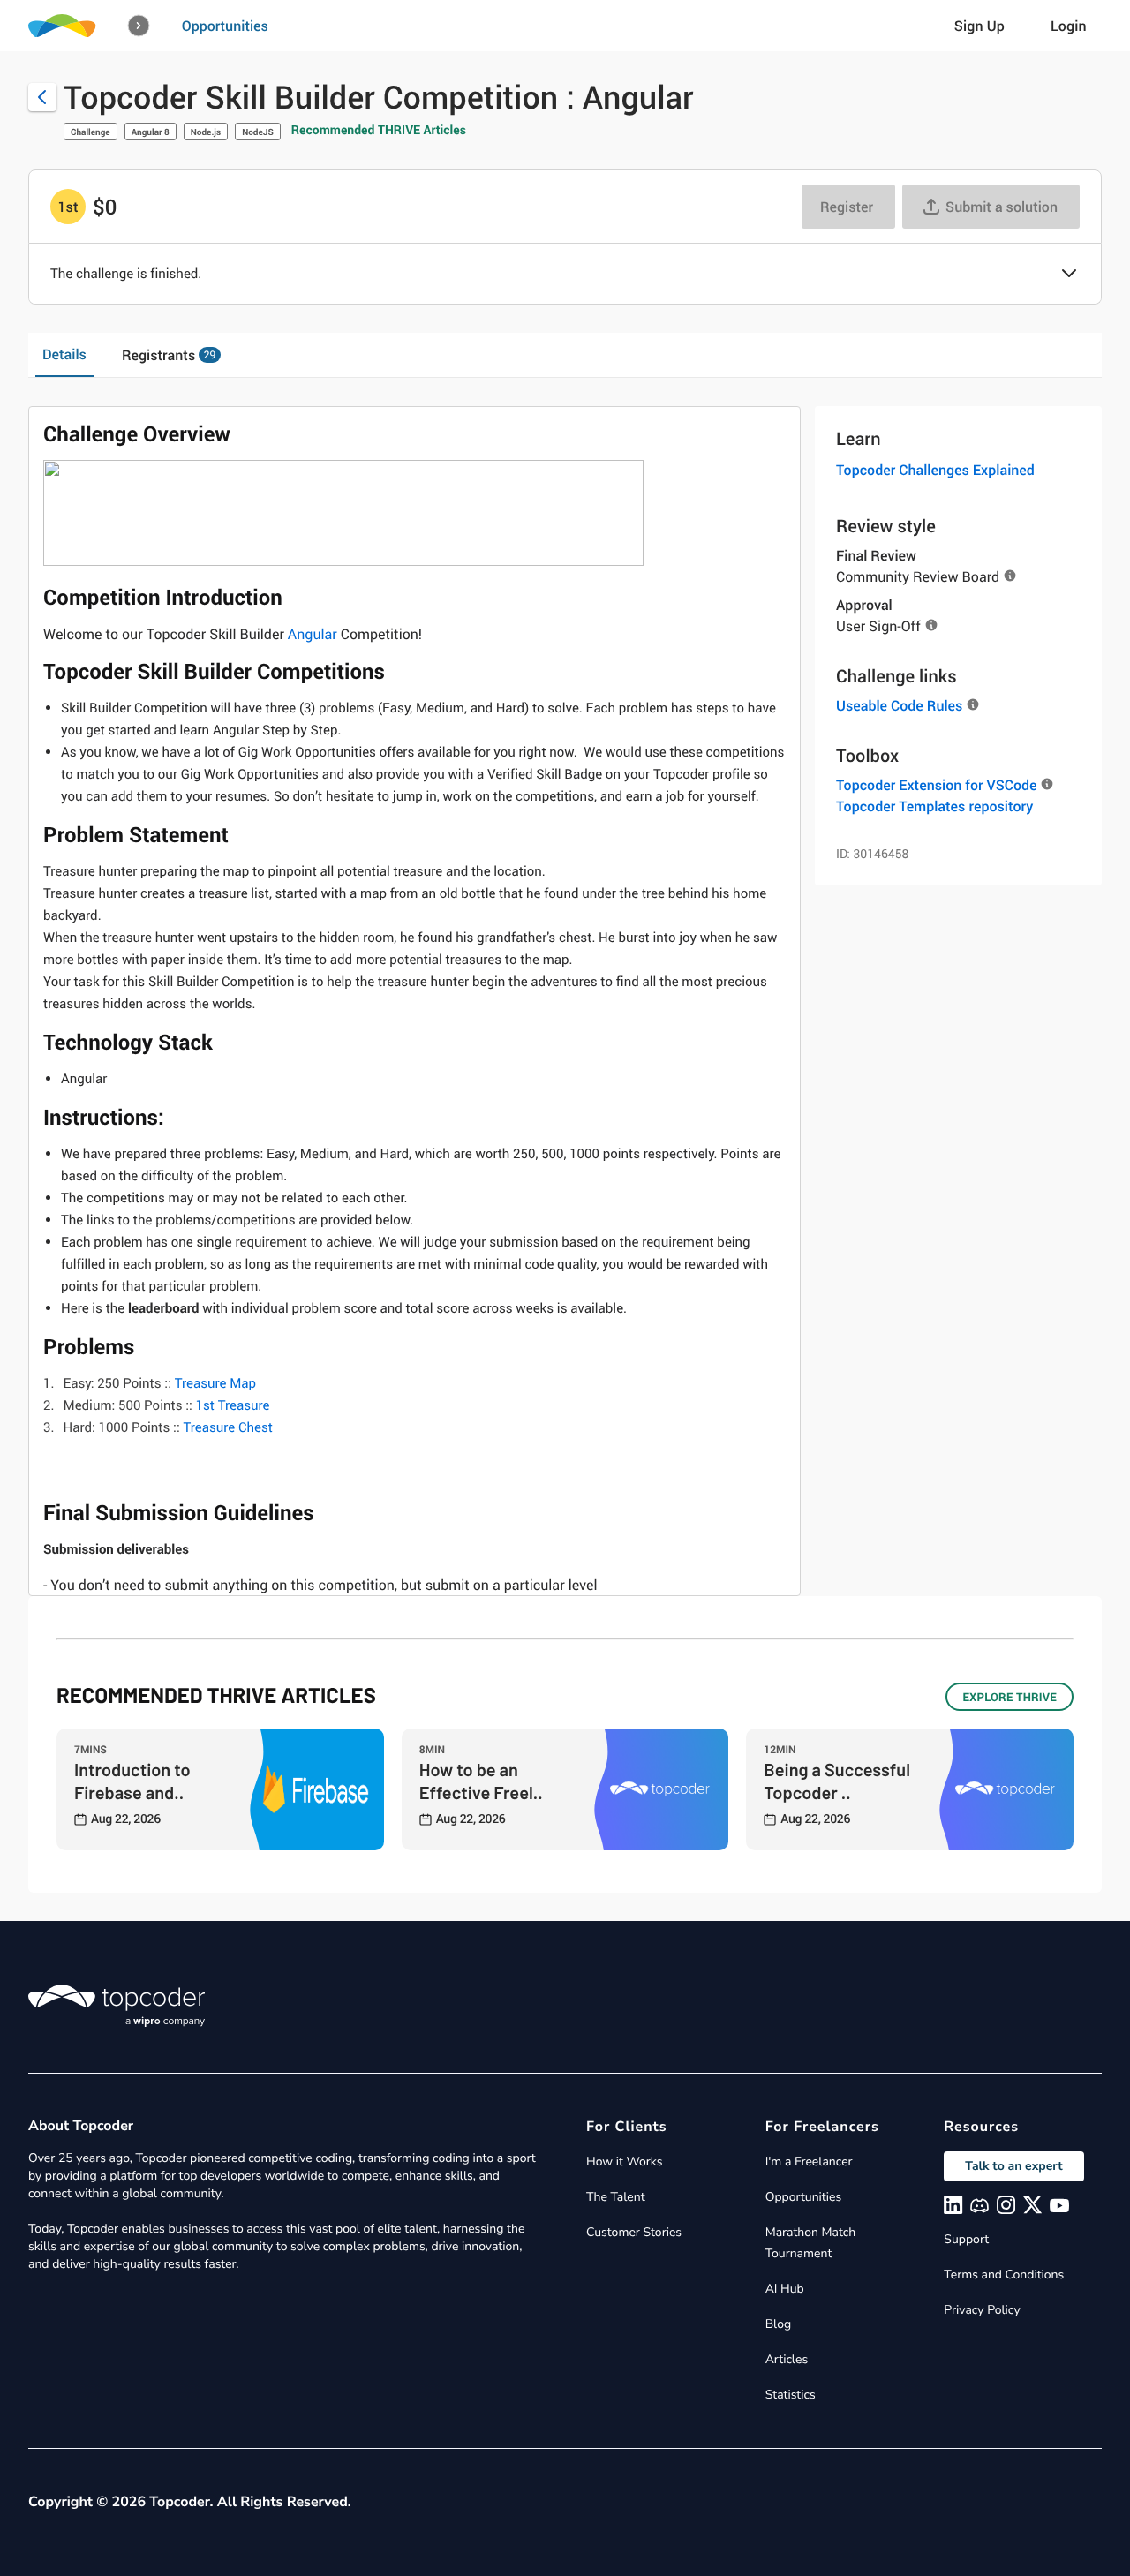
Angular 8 (151, 132)
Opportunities (225, 26)
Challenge (90, 132)
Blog (779, 2324)
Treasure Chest (228, 1427)
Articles (787, 2359)
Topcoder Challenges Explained (935, 470)
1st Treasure (233, 1405)
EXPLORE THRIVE (1009, 1697)
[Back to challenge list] (42, 97)
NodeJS (258, 132)
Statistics (791, 2395)
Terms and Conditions (1004, 2275)
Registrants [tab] (169, 355)
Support (966, 2239)
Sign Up (979, 26)
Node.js (206, 132)
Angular (313, 634)
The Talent (616, 2197)
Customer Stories (634, 2232)
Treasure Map (215, 1383)
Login (1069, 26)
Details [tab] (64, 354)
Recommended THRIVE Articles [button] (379, 130)
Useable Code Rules (899, 705)
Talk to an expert (1013, 2166)
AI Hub (785, 2289)
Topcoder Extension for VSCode (936, 785)
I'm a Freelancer (809, 2162)
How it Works (624, 2162)
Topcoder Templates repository (934, 806)
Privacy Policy (982, 2310)
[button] (139, 26)
